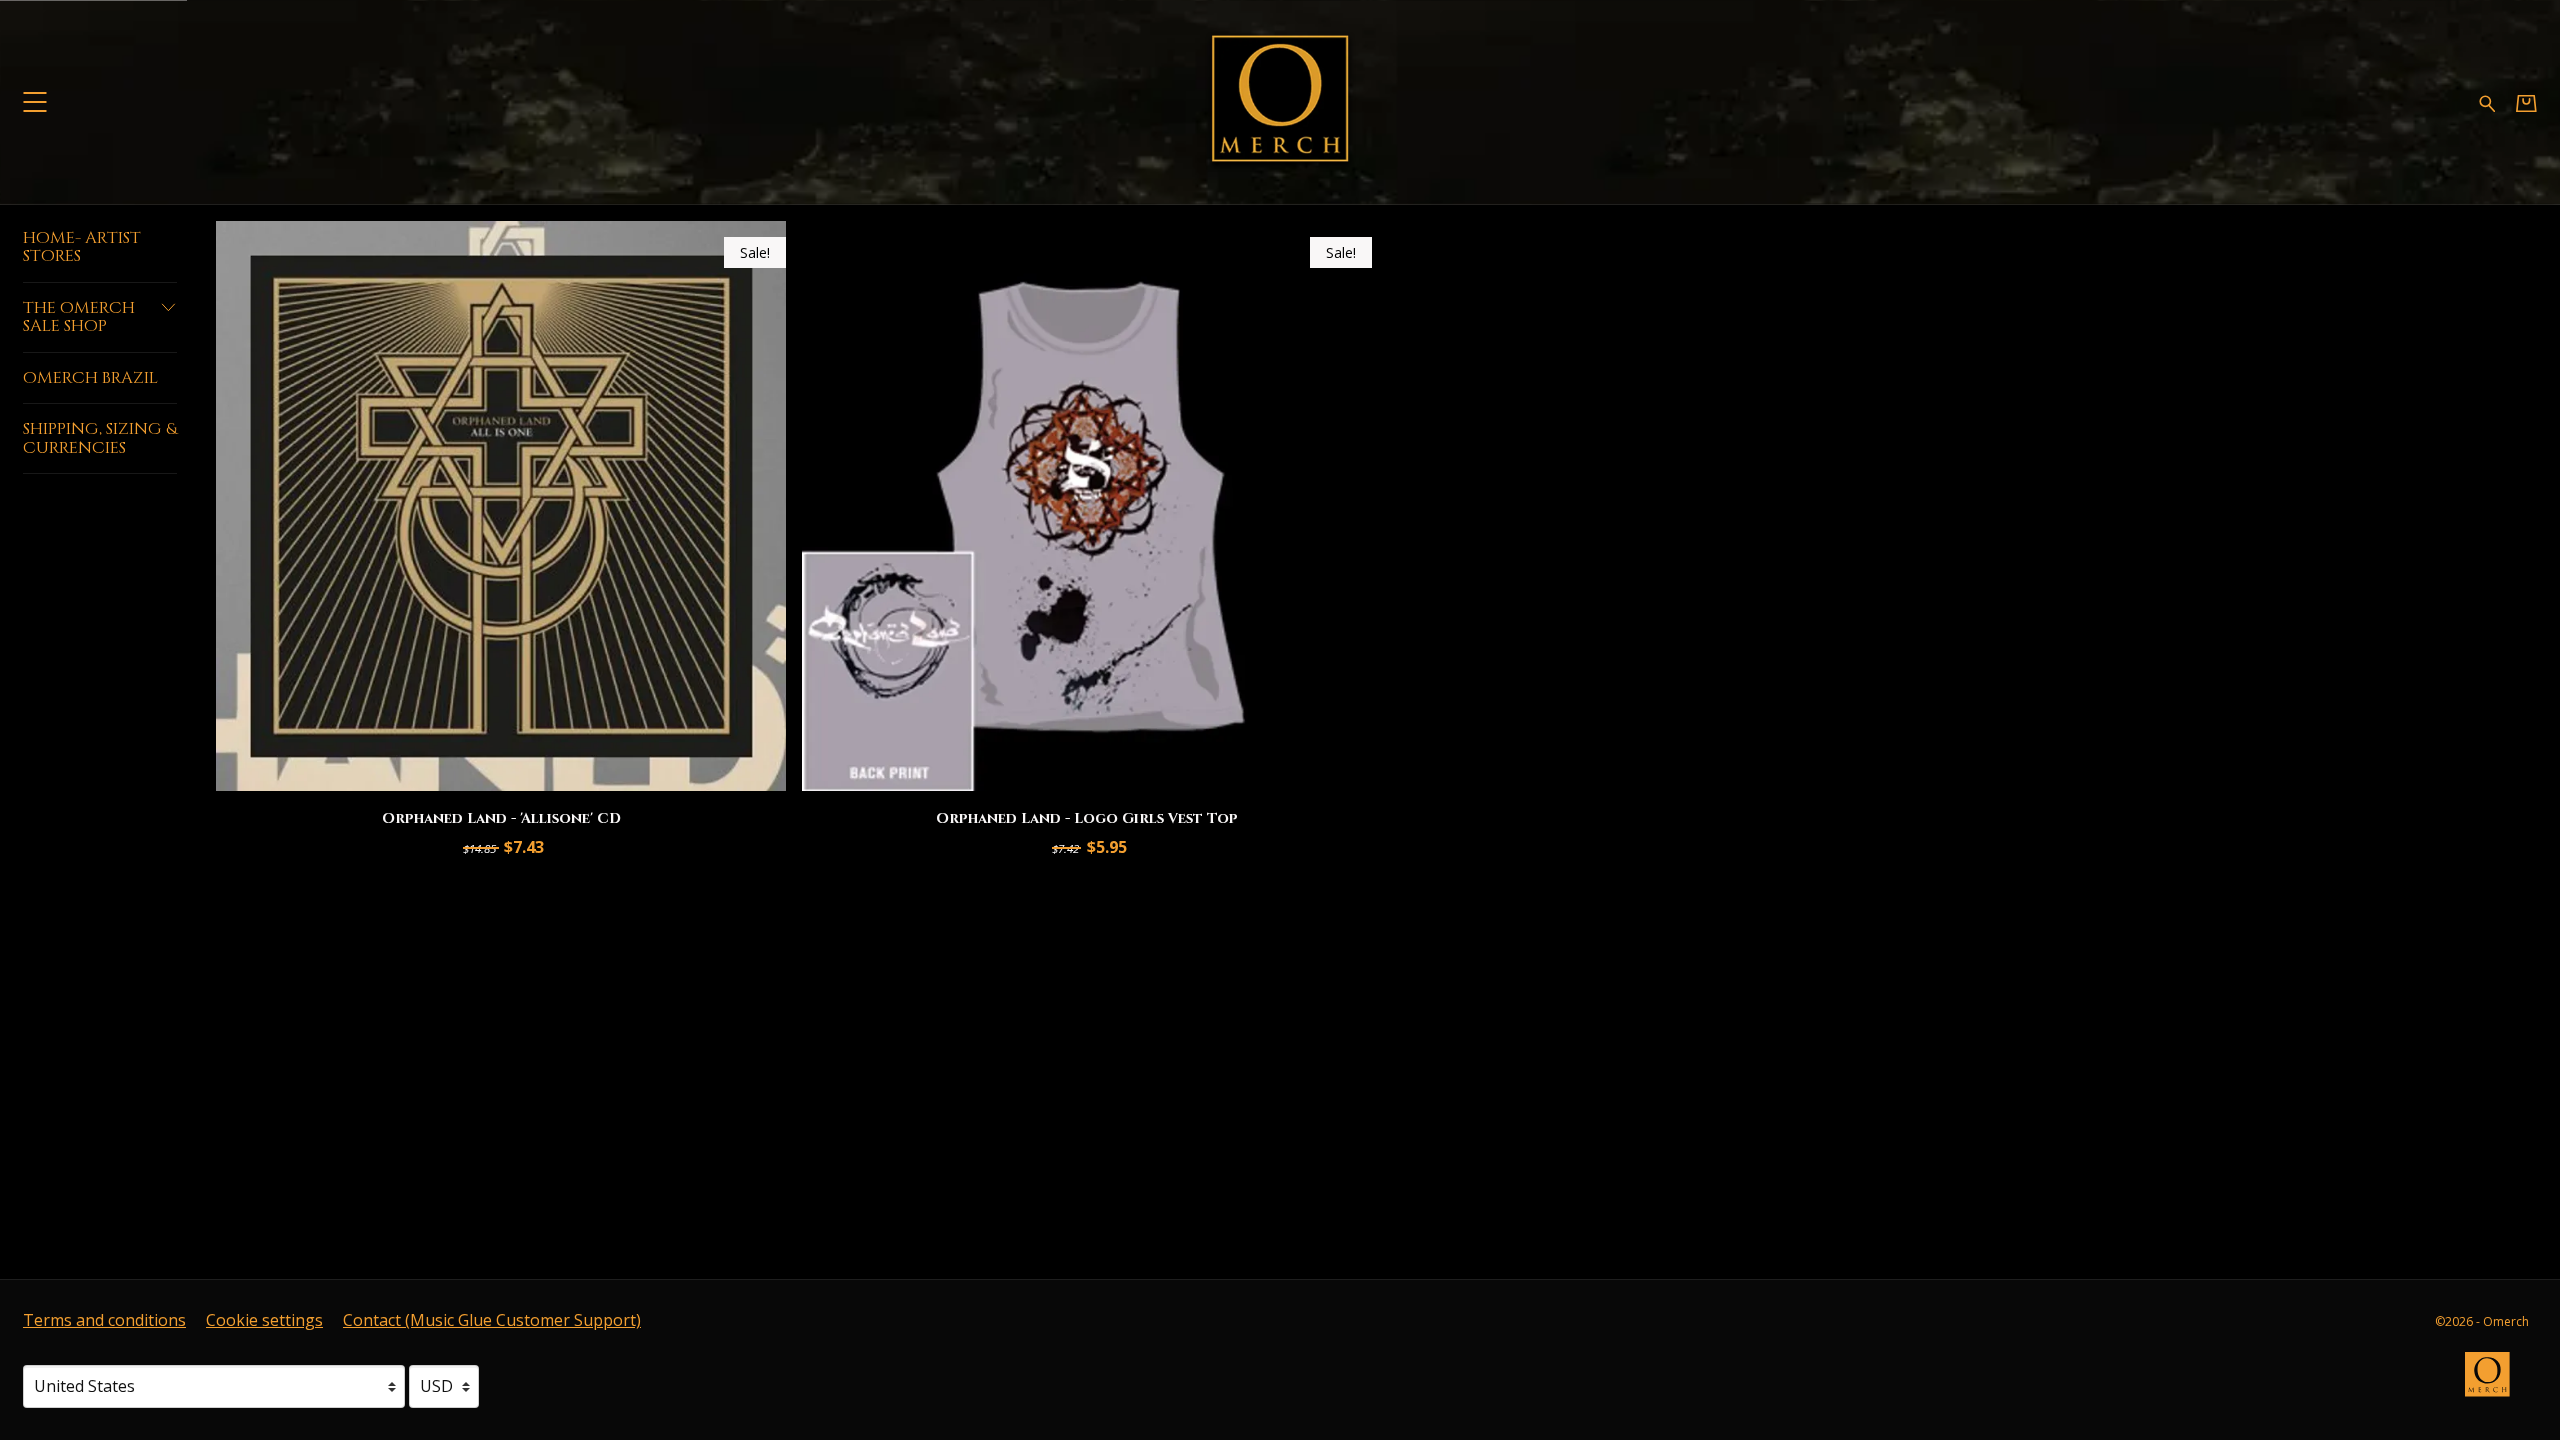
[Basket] (2526, 102)
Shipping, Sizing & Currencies (100, 438)
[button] (34, 101)
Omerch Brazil (90, 378)
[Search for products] (2487, 101)
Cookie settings (264, 1320)
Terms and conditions (104, 1320)
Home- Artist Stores (82, 247)
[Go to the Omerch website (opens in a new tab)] (2497, 1384)
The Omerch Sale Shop (79, 317)
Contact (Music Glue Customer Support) (492, 1320)
